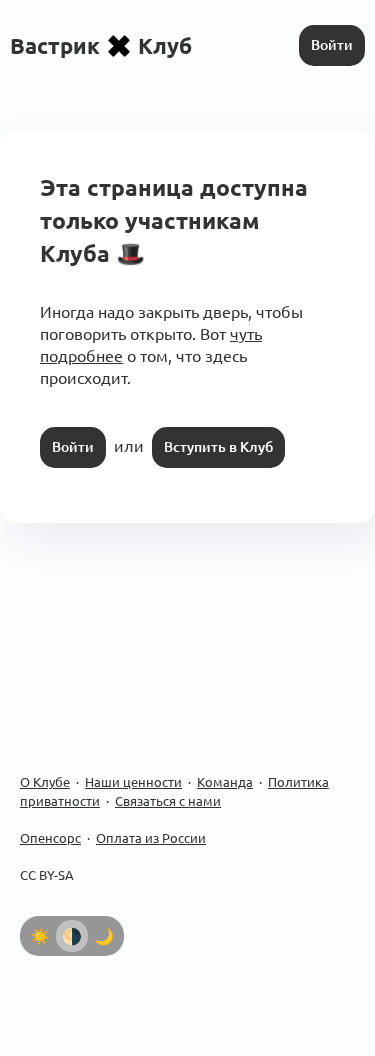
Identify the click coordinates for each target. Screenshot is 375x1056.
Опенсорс (50, 838)
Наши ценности (133, 782)
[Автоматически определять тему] (72, 936)
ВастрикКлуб (101, 45)
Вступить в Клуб (218, 447)
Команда (225, 782)
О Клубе (45, 782)
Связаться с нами (168, 801)
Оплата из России (151, 838)
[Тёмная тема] (104, 936)
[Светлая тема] (40, 936)
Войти (332, 45)
